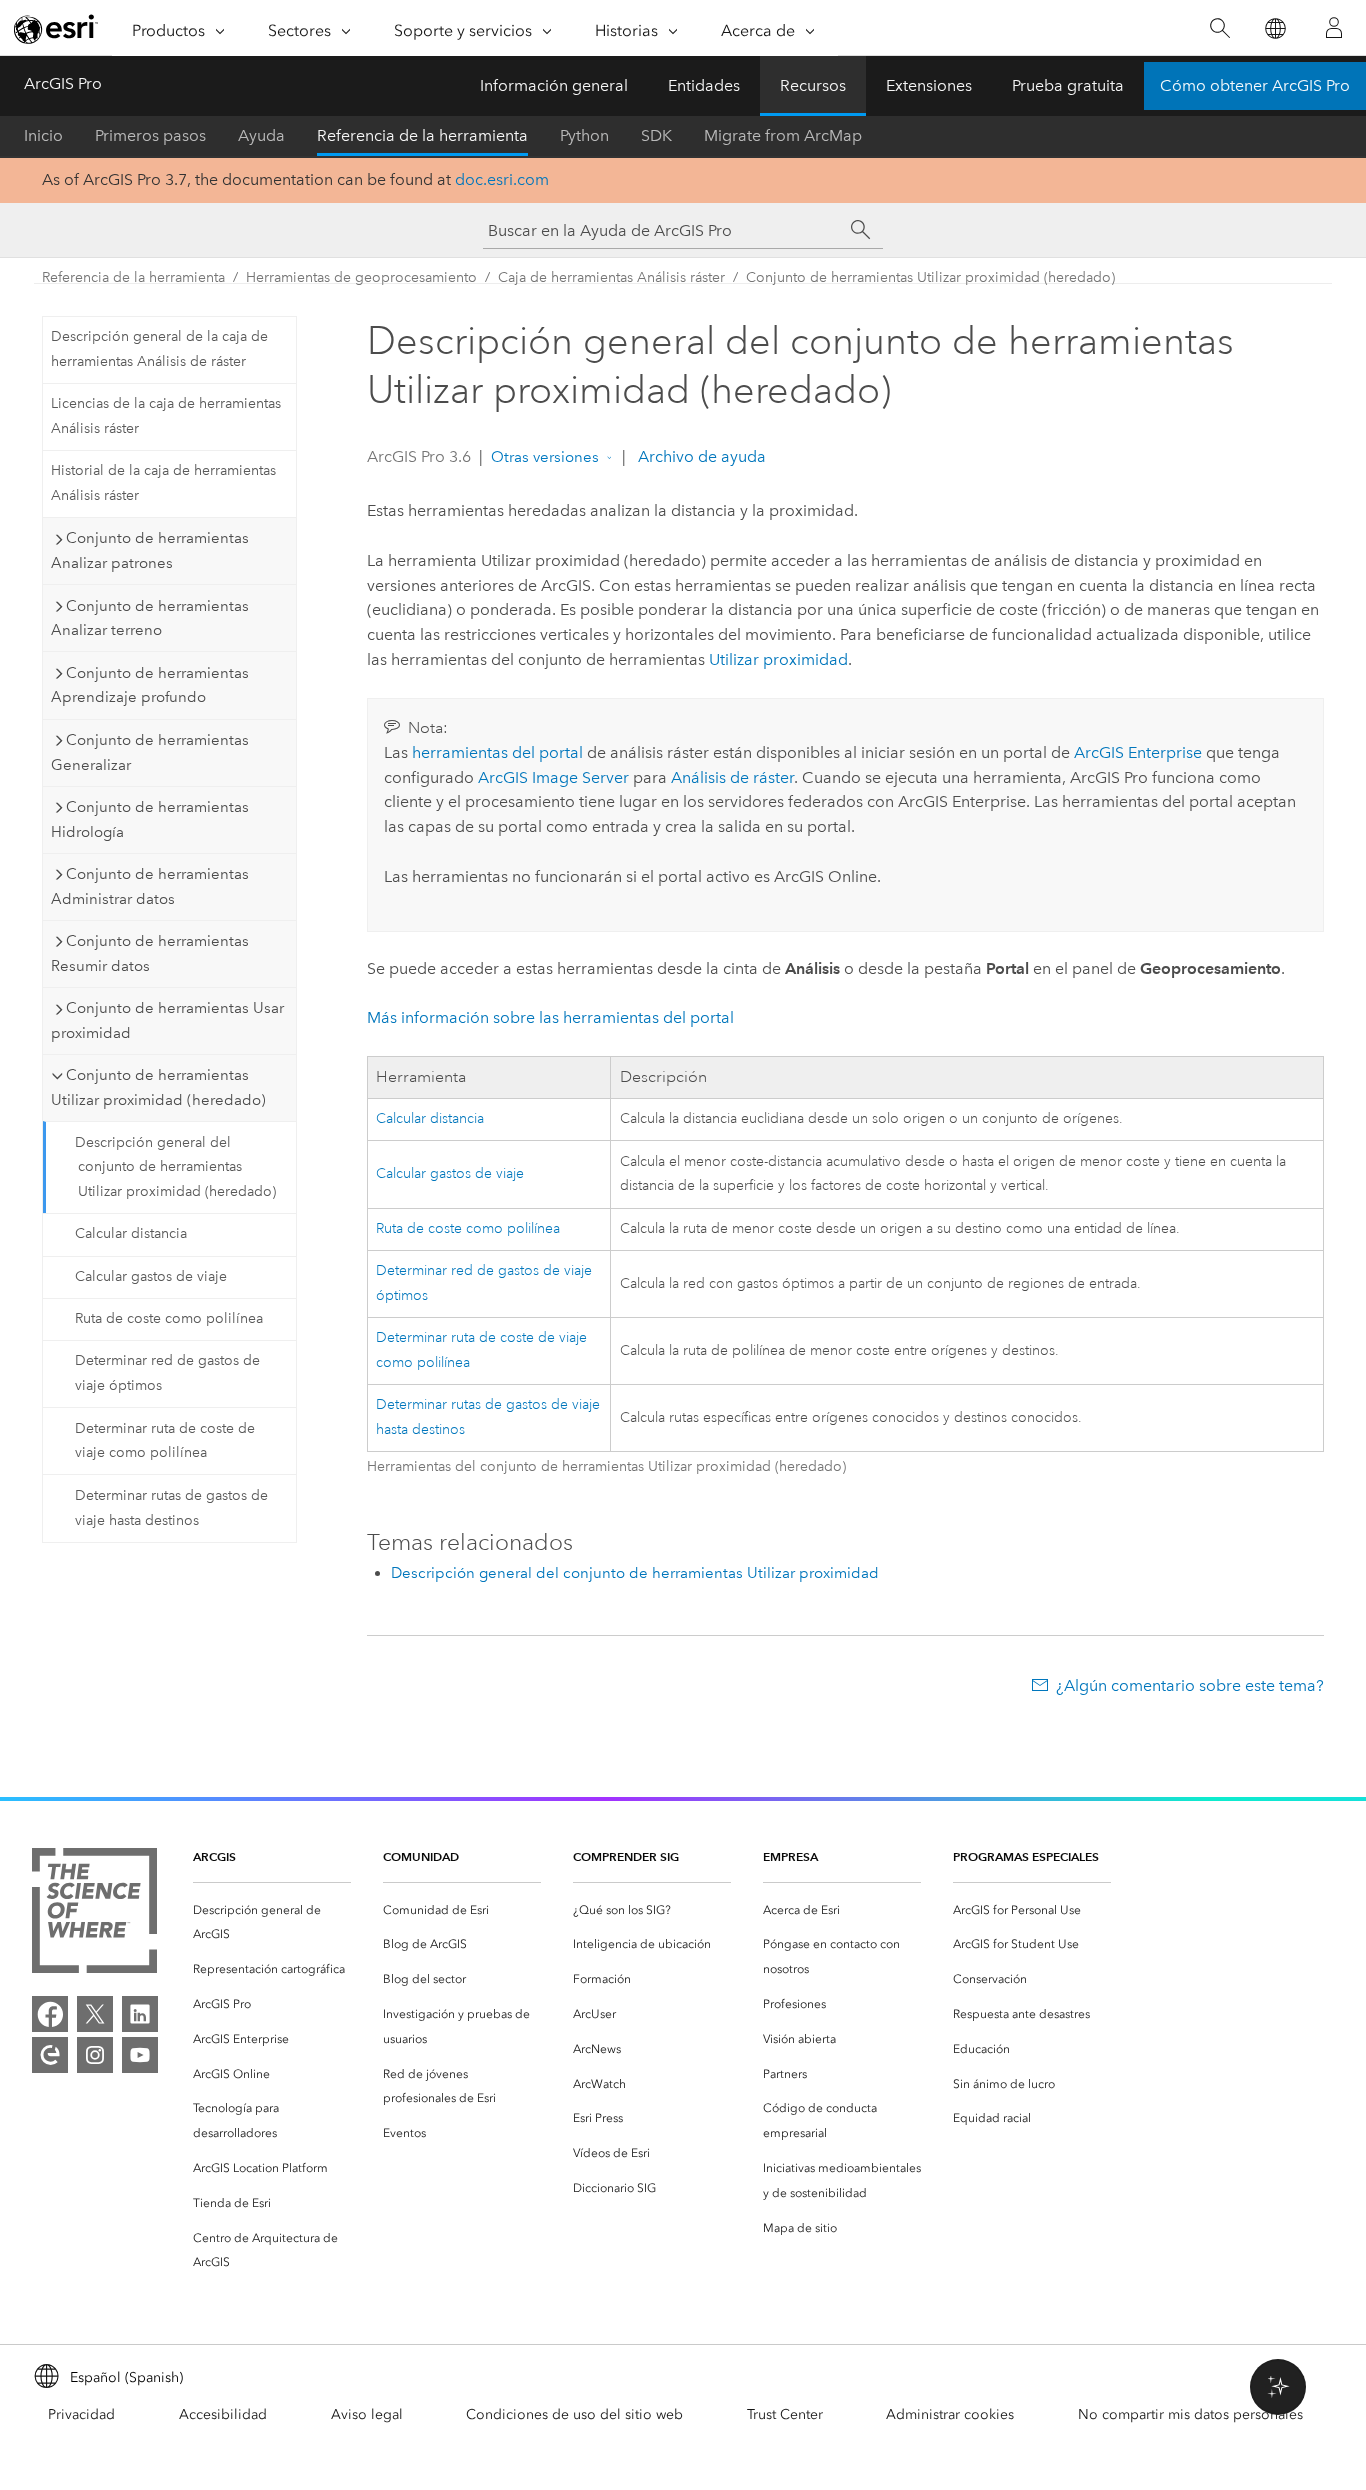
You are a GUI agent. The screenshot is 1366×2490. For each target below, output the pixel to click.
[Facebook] (50, 2014)
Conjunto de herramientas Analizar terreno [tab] (150, 618)
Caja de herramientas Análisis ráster (611, 277)
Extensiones (929, 85)
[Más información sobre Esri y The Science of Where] (94, 1914)
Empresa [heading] (790, 1856)
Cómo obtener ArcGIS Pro (1255, 85)
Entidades (704, 85)
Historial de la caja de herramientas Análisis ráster (163, 483)
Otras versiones (545, 457)
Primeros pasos (150, 135)
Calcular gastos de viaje (151, 1276)
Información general (554, 85)
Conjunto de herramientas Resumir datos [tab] (150, 953)
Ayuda (261, 135)
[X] (95, 2014)
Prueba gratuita (1068, 85)
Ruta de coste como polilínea (169, 1318)
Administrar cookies (950, 2414)
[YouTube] (140, 2055)
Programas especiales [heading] (1026, 1856)
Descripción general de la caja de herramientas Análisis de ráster (159, 349)
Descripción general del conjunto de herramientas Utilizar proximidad (635, 1573)
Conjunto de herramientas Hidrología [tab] (150, 819)
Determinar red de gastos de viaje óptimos (167, 1373)
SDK (656, 135)
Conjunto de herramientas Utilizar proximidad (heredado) (930, 277)
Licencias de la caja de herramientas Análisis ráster (166, 416)
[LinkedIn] (140, 2014)
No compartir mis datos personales (1190, 2414)
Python (584, 135)
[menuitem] (272, 1923)
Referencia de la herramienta (422, 135)
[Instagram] (95, 2055)
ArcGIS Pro (63, 83)
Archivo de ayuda (700, 456)
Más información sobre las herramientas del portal (550, 1017)
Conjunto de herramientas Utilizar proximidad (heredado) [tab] (158, 1087)
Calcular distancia (131, 1233)
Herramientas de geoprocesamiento (361, 277)
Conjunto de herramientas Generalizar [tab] (150, 752)
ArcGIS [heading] (214, 1856)
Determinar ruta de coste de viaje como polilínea (165, 1441)
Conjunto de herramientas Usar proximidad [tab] (167, 1020)
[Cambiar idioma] (1274, 28)
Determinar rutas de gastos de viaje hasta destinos (171, 1508)
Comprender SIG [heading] (626, 1856)
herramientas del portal (497, 752)
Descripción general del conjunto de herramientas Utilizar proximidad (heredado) (175, 1167)
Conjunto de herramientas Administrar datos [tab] (150, 886)
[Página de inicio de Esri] (56, 29)
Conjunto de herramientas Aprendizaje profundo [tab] (150, 685)
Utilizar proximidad (778, 659)
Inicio (43, 135)
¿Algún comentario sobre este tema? (1190, 1685)
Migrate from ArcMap (783, 135)
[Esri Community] (50, 2055)
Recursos (813, 85)
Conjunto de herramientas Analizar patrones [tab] (150, 550)
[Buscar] (1219, 28)
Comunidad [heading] (421, 1856)
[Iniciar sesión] (1334, 28)
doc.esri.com (502, 179)
